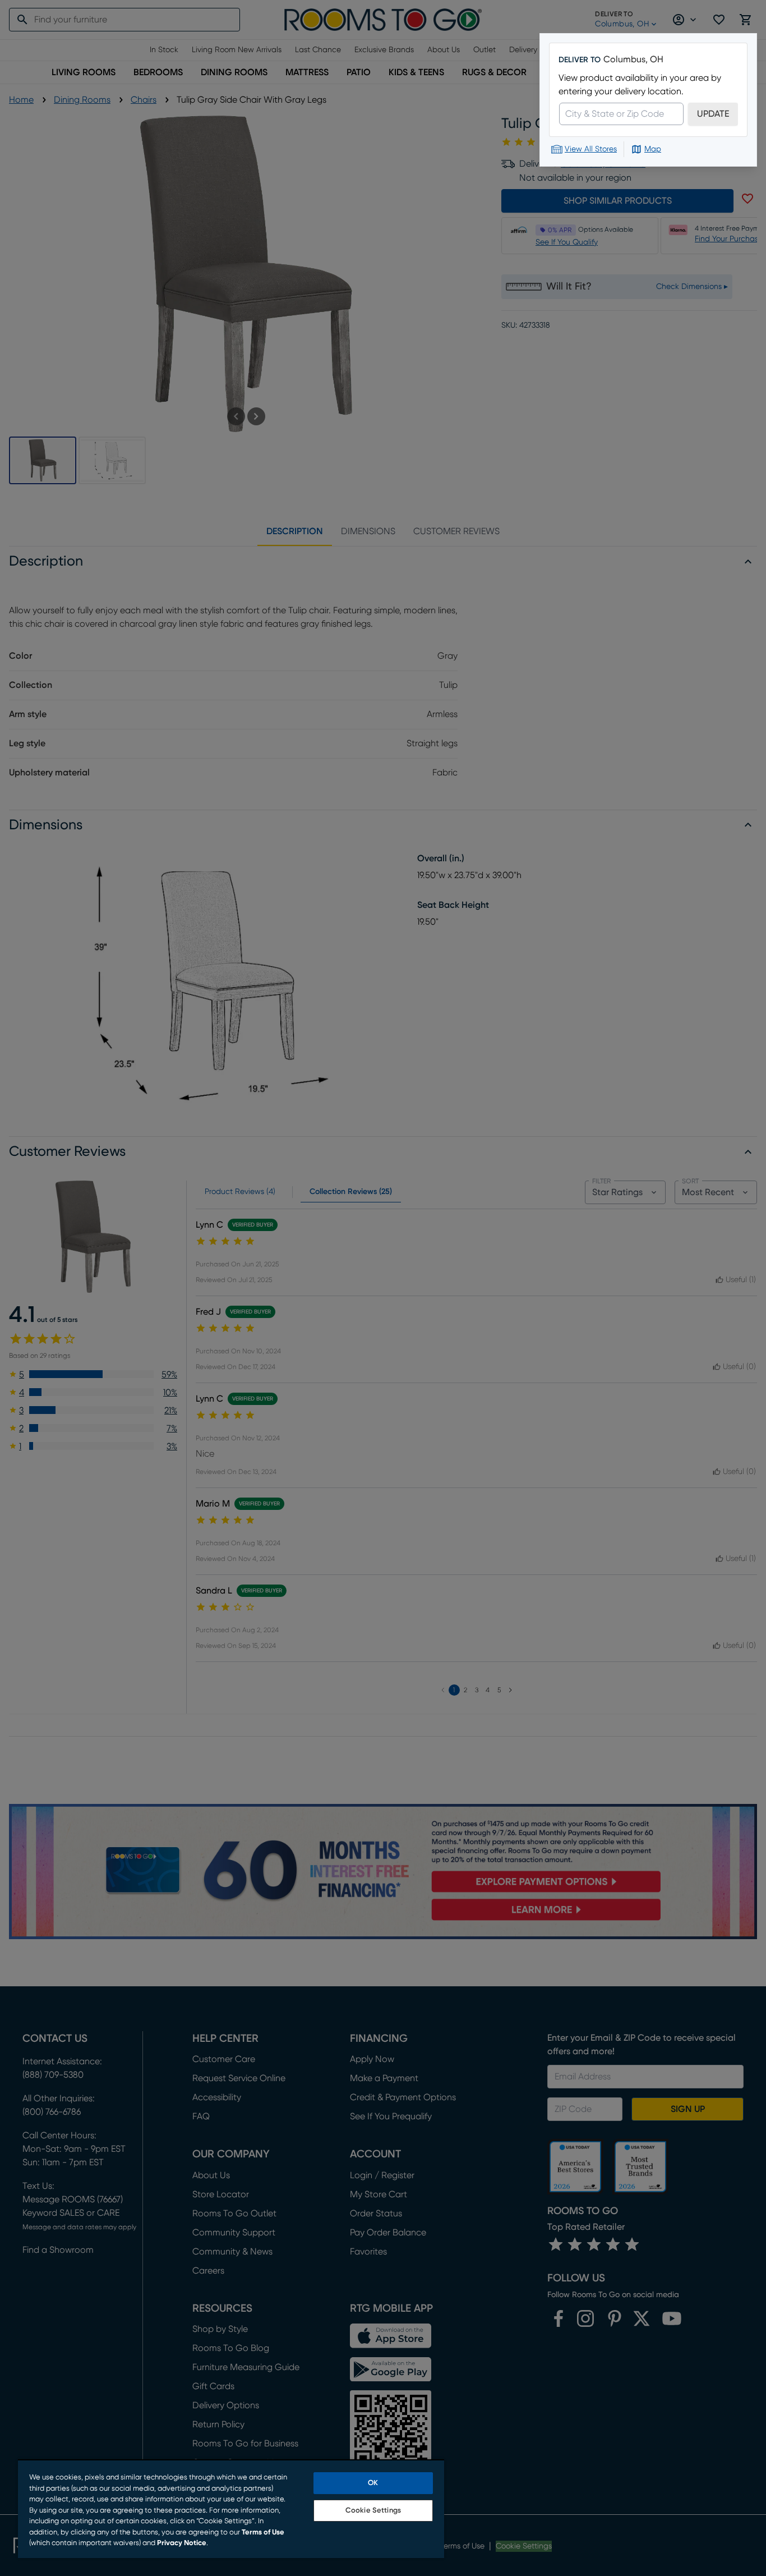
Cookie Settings (373, 2511)
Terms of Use (263, 2533)
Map (653, 149)
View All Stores (591, 149)
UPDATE (713, 114)
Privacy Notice (182, 2543)
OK (373, 2483)
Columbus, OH (633, 59)
